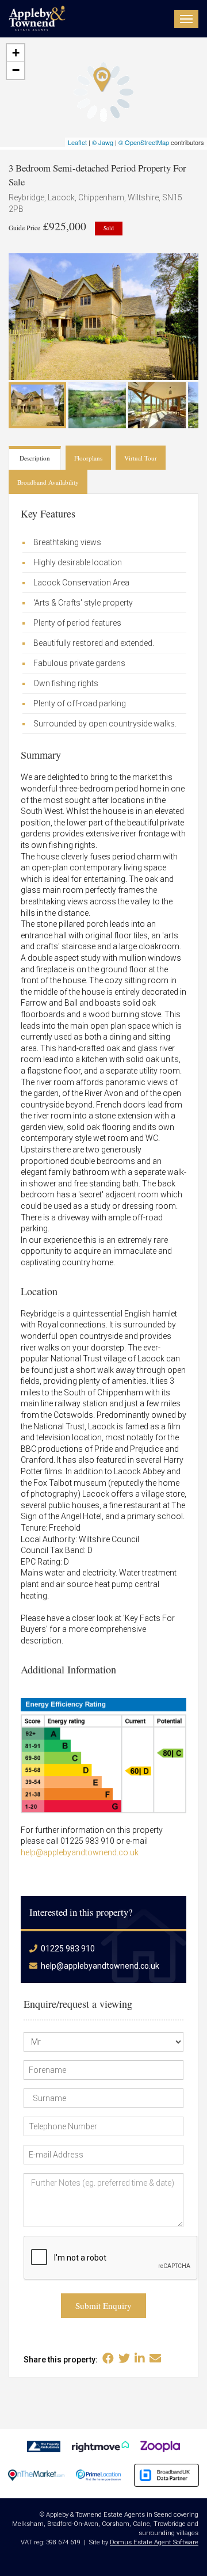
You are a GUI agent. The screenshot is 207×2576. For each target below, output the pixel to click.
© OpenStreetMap (144, 142)
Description (35, 458)
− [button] (16, 70)
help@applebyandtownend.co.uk (80, 1852)
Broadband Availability (48, 482)
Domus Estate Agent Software (154, 2542)
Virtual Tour (141, 458)
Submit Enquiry (103, 2305)
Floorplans (88, 458)
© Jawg (103, 142)
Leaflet (77, 142)
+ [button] (16, 53)
